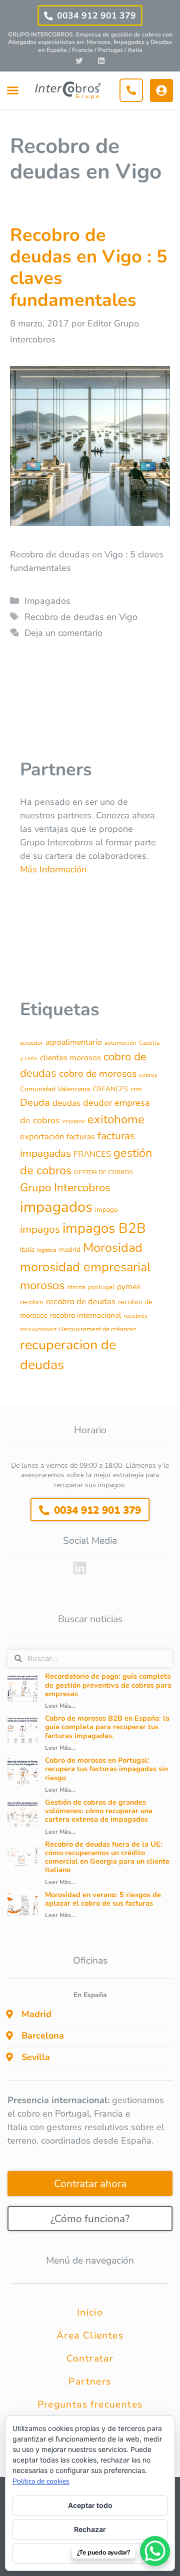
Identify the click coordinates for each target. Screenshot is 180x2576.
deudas (66, 1103)
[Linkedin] (101, 60)
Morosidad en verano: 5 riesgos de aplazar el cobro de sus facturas (103, 1899)
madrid (70, 1250)
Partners (90, 2382)
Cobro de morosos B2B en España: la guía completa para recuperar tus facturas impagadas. (107, 1727)
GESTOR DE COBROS (103, 1172)
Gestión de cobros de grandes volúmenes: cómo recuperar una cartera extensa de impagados (99, 1811)
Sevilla (36, 2057)
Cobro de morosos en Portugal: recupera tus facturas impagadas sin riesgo (106, 1769)
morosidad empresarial (85, 1267)
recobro (32, 1302)
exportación (42, 1137)
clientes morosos (70, 1058)
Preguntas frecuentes (90, 2405)
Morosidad (113, 1248)
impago (106, 1210)
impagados (56, 1207)
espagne (74, 1121)
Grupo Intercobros (65, 1188)
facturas (81, 1137)
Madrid (36, 2014)
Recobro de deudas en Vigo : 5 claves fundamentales (89, 268)
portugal (101, 1287)
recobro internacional (86, 1315)
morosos (42, 1285)
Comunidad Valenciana (55, 1089)
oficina (76, 1287)
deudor (97, 1103)
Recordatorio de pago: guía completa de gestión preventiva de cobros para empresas (108, 1685)
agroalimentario (74, 1042)
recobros (136, 1316)
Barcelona (43, 2036)
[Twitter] (79, 60)
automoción (120, 1043)
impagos (40, 1229)
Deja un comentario (63, 633)
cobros (148, 1075)
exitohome (116, 1119)
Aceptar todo (90, 2505)
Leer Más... (60, 1706)
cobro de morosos (98, 1074)
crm (136, 1089)
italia (27, 1250)
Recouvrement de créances (98, 1329)
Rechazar (90, 2529)
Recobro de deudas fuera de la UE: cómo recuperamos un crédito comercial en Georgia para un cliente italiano (107, 1857)
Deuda (35, 1103)
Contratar (90, 2359)
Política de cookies (41, 2481)
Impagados (47, 601)
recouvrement (38, 1329)
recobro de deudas (81, 1301)
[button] (12, 90)
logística (47, 1250)
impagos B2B (104, 1228)
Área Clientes (90, 2336)
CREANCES (110, 1089)
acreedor (31, 1043)
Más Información (53, 869)
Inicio (90, 2313)
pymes (129, 1287)
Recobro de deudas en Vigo (81, 617)
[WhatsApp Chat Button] (155, 2551)
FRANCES (92, 1154)
